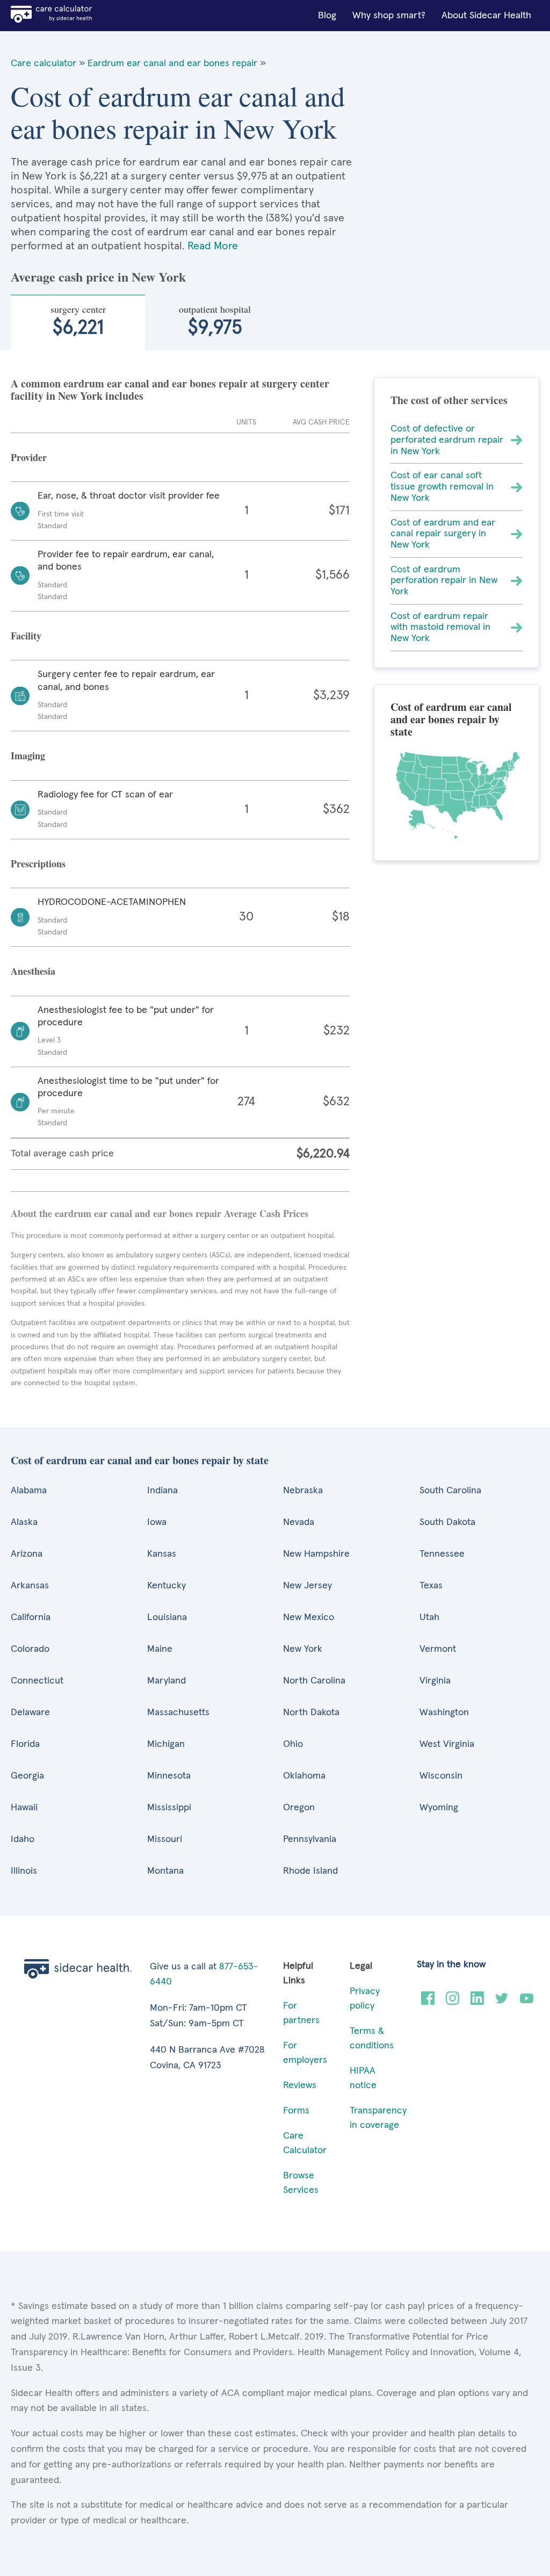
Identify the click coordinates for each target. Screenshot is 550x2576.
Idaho (23, 1839)
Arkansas (30, 1586)
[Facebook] (428, 2002)
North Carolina (314, 1681)
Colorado (30, 1649)
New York (303, 1649)
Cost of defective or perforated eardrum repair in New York (447, 440)
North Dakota (311, 1712)
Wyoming (439, 1808)
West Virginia (447, 1744)
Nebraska (303, 1491)
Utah (429, 1617)
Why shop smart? (389, 16)
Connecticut (37, 1681)
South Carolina (450, 1491)
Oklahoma (304, 1776)
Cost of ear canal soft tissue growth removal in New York (442, 487)
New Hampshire (316, 1554)
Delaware (30, 1712)
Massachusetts (178, 1712)
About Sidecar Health (486, 16)
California (31, 1617)
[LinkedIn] (477, 2002)
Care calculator (44, 63)
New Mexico (309, 1617)
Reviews (300, 2085)
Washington (444, 1712)
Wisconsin (441, 1776)
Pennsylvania (310, 1839)
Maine (160, 1649)
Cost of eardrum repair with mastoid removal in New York (440, 627)
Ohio (293, 1744)
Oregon (299, 1808)
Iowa (157, 1522)
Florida (25, 1744)
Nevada (299, 1522)
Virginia (435, 1681)
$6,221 (78, 320)
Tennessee (442, 1554)
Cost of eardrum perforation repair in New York (444, 581)
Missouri (165, 1839)
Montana (165, 1871)
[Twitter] (502, 2002)
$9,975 (215, 320)
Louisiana (167, 1617)
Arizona (27, 1554)
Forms (296, 2111)
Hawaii (24, 1808)
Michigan (166, 1744)
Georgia (27, 1776)
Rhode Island (310, 1871)
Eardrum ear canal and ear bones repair (172, 63)
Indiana (162, 1491)
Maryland (167, 1681)
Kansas (162, 1554)
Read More (213, 246)
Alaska (24, 1522)
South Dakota (447, 1522)
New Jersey (307, 1586)
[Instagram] (453, 2002)
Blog (327, 16)
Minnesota (169, 1776)
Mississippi (169, 1808)
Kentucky (167, 1586)
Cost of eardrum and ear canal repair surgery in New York (443, 534)
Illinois (24, 1871)
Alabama (29, 1491)
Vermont (438, 1649)
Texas (431, 1586)
